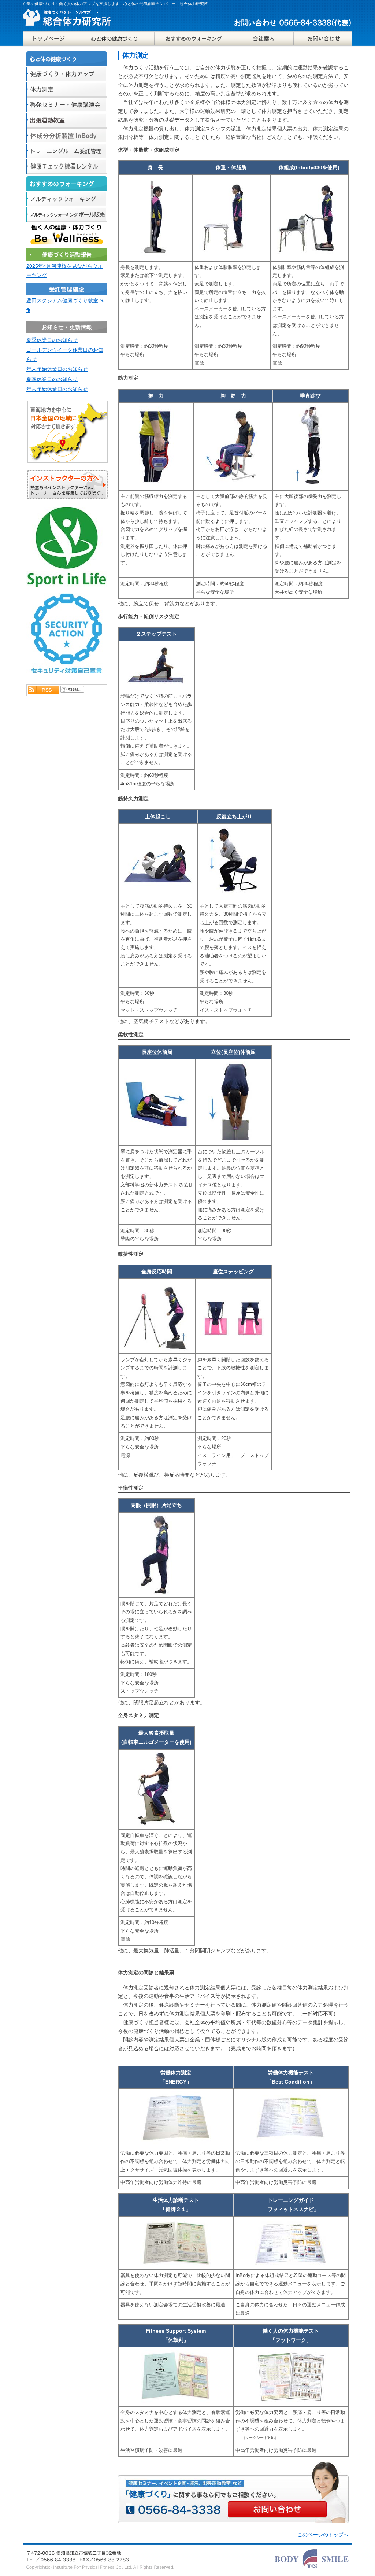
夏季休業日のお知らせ (52, 340)
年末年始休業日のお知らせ (57, 369)
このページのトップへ (323, 2535)
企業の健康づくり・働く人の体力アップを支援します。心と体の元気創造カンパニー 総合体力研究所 (115, 4)
